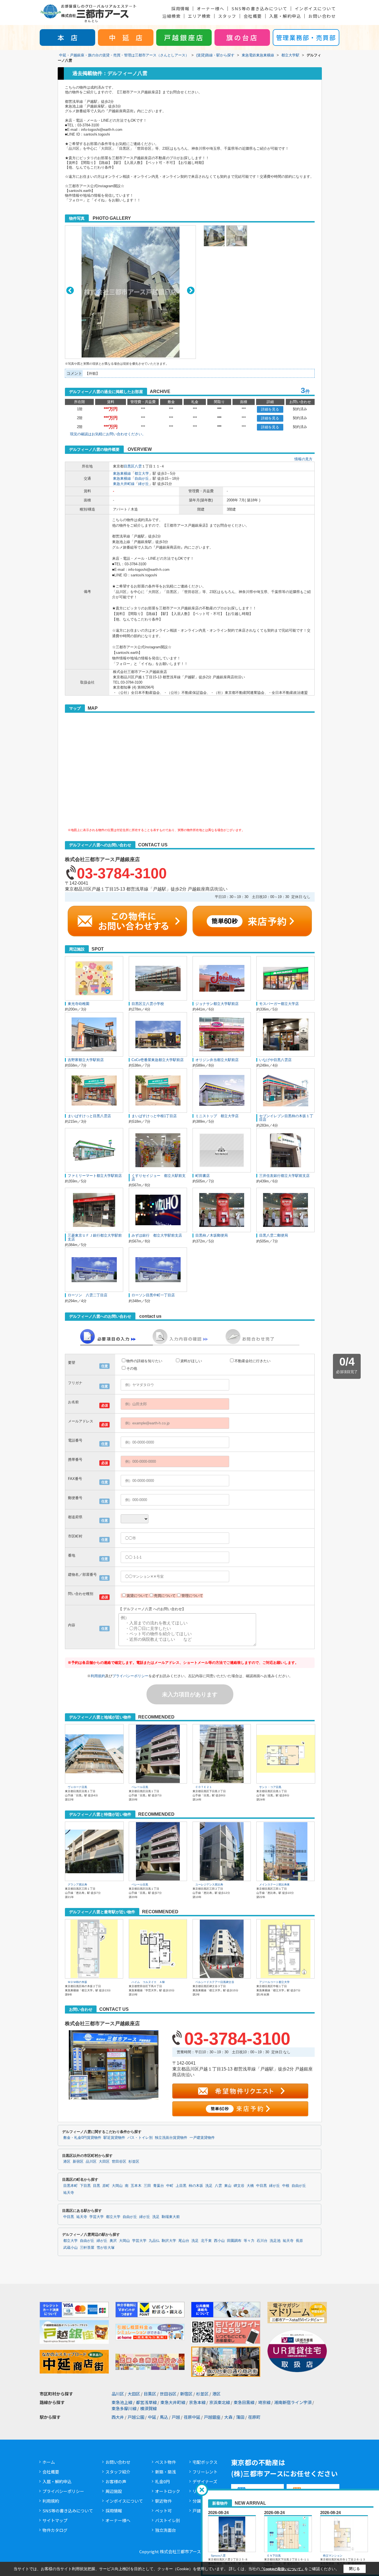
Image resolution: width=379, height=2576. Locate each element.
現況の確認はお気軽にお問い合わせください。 (108, 434)
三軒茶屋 (87, 2248)
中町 (170, 2186)
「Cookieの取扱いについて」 (282, 2569)
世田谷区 (119, 2162)
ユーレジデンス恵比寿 (209, 1885)
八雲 (138, 466)
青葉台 (159, 2186)
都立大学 (142, 473)
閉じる (354, 2569)
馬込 (164, 2417)
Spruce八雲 (218, 2556)
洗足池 (275, 2241)
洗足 (209, 2186)
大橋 (250, 2186)
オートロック (168, 2491)
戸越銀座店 (184, 37)
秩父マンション (333, 2556)
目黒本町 (70, 2186)
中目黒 (261, 2186)
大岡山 (117, 2186)
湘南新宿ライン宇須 (293, 2402)
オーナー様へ (210, 8)
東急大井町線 (124, 484)
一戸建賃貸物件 (202, 2138)
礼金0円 (162, 2481)
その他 (132, 1368)
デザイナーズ (205, 2481)
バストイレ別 (168, 2520)
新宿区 (78, 2162)
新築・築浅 (166, 2472)
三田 (147, 2186)
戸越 (176, 2417)
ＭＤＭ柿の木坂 (77, 1982)
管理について (192, 1596)
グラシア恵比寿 (77, 1885)
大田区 (104, 2162)
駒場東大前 (171, 2217)
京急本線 (197, 2402)
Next (191, 290)
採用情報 (180, 8)
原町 (106, 2186)
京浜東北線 (220, 2402)
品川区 (91, 2162)
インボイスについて (315, 8)
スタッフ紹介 (118, 2472)
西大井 (118, 2417)
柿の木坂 (196, 2186)
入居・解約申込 (285, 16)
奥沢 (113, 2241)
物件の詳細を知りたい (144, 1361)
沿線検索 (171, 16)
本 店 (67, 37)
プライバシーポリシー (130, 1676)
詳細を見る (270, 409)
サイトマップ (55, 2520)
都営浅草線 (146, 2402)
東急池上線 (122, 2402)
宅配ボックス (205, 2462)
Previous (70, 290)
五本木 (136, 2186)
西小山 (219, 2241)
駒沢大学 (169, 2241)
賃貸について (137, 1596)
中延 (152, 2417)
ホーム (49, 2462)
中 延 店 (126, 37)
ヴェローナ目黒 (77, 1787)
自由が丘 (142, 478)
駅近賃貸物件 (114, 2138)
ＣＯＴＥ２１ (204, 1787)
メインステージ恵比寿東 (274, 1885)
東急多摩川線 (124, 2408)
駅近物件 (163, 2501)
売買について (165, 1596)
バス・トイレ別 (140, 2138)
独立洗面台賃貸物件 (171, 2138)
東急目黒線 (244, 2402)
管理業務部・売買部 (306, 37)
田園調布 (234, 2241)
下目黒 (85, 2186)
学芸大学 (97, 2217)
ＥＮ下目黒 (274, 2556)
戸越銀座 (212, 2417)
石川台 (262, 2241)
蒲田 (240, 2417)
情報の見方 (303, 459)
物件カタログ (55, 2530)
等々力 (249, 2241)
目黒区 (129, 466)
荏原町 (254, 2417)
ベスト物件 (166, 2462)
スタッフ (227, 16)
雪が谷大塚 (106, 2248)
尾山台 (184, 2241)
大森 (228, 2417)
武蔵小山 (70, 2248)
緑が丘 (144, 484)
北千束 (206, 2241)
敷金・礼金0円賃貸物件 (82, 2138)
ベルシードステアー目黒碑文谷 (215, 1982)
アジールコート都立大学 (274, 1982)
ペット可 (163, 2511)
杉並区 (134, 2162)
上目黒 (181, 2186)
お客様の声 (116, 2481)
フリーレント (205, 2472)
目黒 (97, 2186)
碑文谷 (239, 2186)
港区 (67, 2162)
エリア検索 (199, 16)
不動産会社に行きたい (252, 1361)
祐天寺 (69, 2193)
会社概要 (253, 16)
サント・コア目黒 (270, 1787)
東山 (228, 2186)
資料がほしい (191, 1361)
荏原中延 (192, 2417)
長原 (299, 2241)
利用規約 (98, 1676)
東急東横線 (122, 473)
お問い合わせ (322, 16)
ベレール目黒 (140, 1787)
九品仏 (154, 2241)
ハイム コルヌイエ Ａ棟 (148, 1982)
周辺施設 (114, 2491)
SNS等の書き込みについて (259, 8)
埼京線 (264, 2402)
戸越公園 (136, 2417)
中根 (286, 2186)
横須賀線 (148, 2408)
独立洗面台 (166, 2530)
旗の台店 (242, 37)
